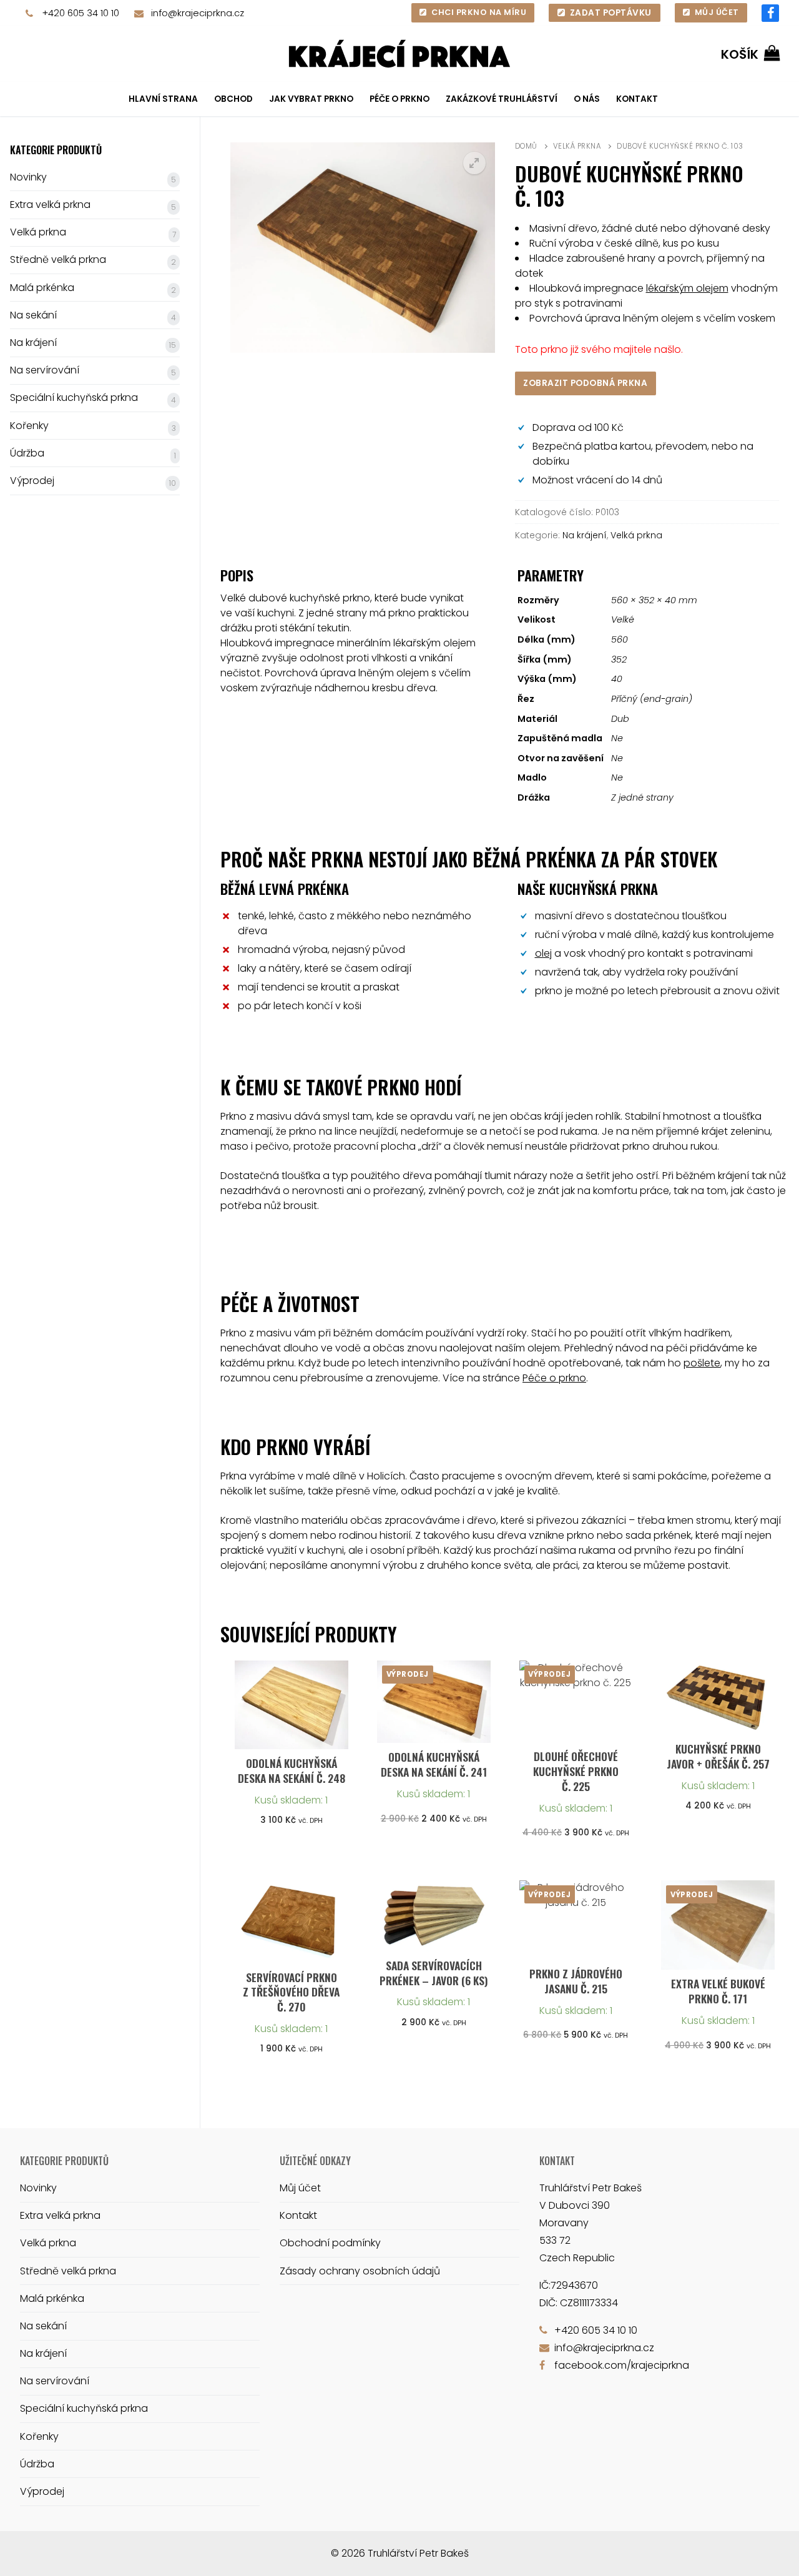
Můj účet (716, 12)
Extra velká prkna (50, 205)
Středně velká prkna (58, 259)
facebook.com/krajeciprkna (622, 2365)
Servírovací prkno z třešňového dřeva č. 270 (291, 1992)
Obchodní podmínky (330, 2243)
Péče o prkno (554, 1378)
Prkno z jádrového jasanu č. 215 (576, 1981)
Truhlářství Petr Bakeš (418, 2553)
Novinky (28, 177)
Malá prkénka (42, 288)
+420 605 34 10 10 (81, 13)
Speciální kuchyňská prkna (74, 397)
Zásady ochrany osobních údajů (360, 2271)
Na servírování (45, 370)
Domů (526, 146)
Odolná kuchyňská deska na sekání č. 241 (434, 1764)
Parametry (551, 575)
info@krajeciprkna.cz (198, 13)
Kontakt (298, 2215)
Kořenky (29, 426)
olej (543, 953)
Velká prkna (577, 146)
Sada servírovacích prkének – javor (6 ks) (434, 1973)
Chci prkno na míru (478, 12)
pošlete (702, 1363)
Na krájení (585, 535)
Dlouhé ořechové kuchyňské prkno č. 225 (576, 1771)
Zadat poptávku (610, 13)
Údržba (27, 453)
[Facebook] (770, 13)
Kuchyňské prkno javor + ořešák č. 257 (718, 1756)
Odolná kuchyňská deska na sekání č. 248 (292, 1770)
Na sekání (33, 315)
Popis (237, 575)
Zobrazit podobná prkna (585, 383)
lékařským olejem (687, 288)
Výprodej (32, 481)
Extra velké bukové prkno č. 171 (718, 1991)
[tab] (356, 697)
